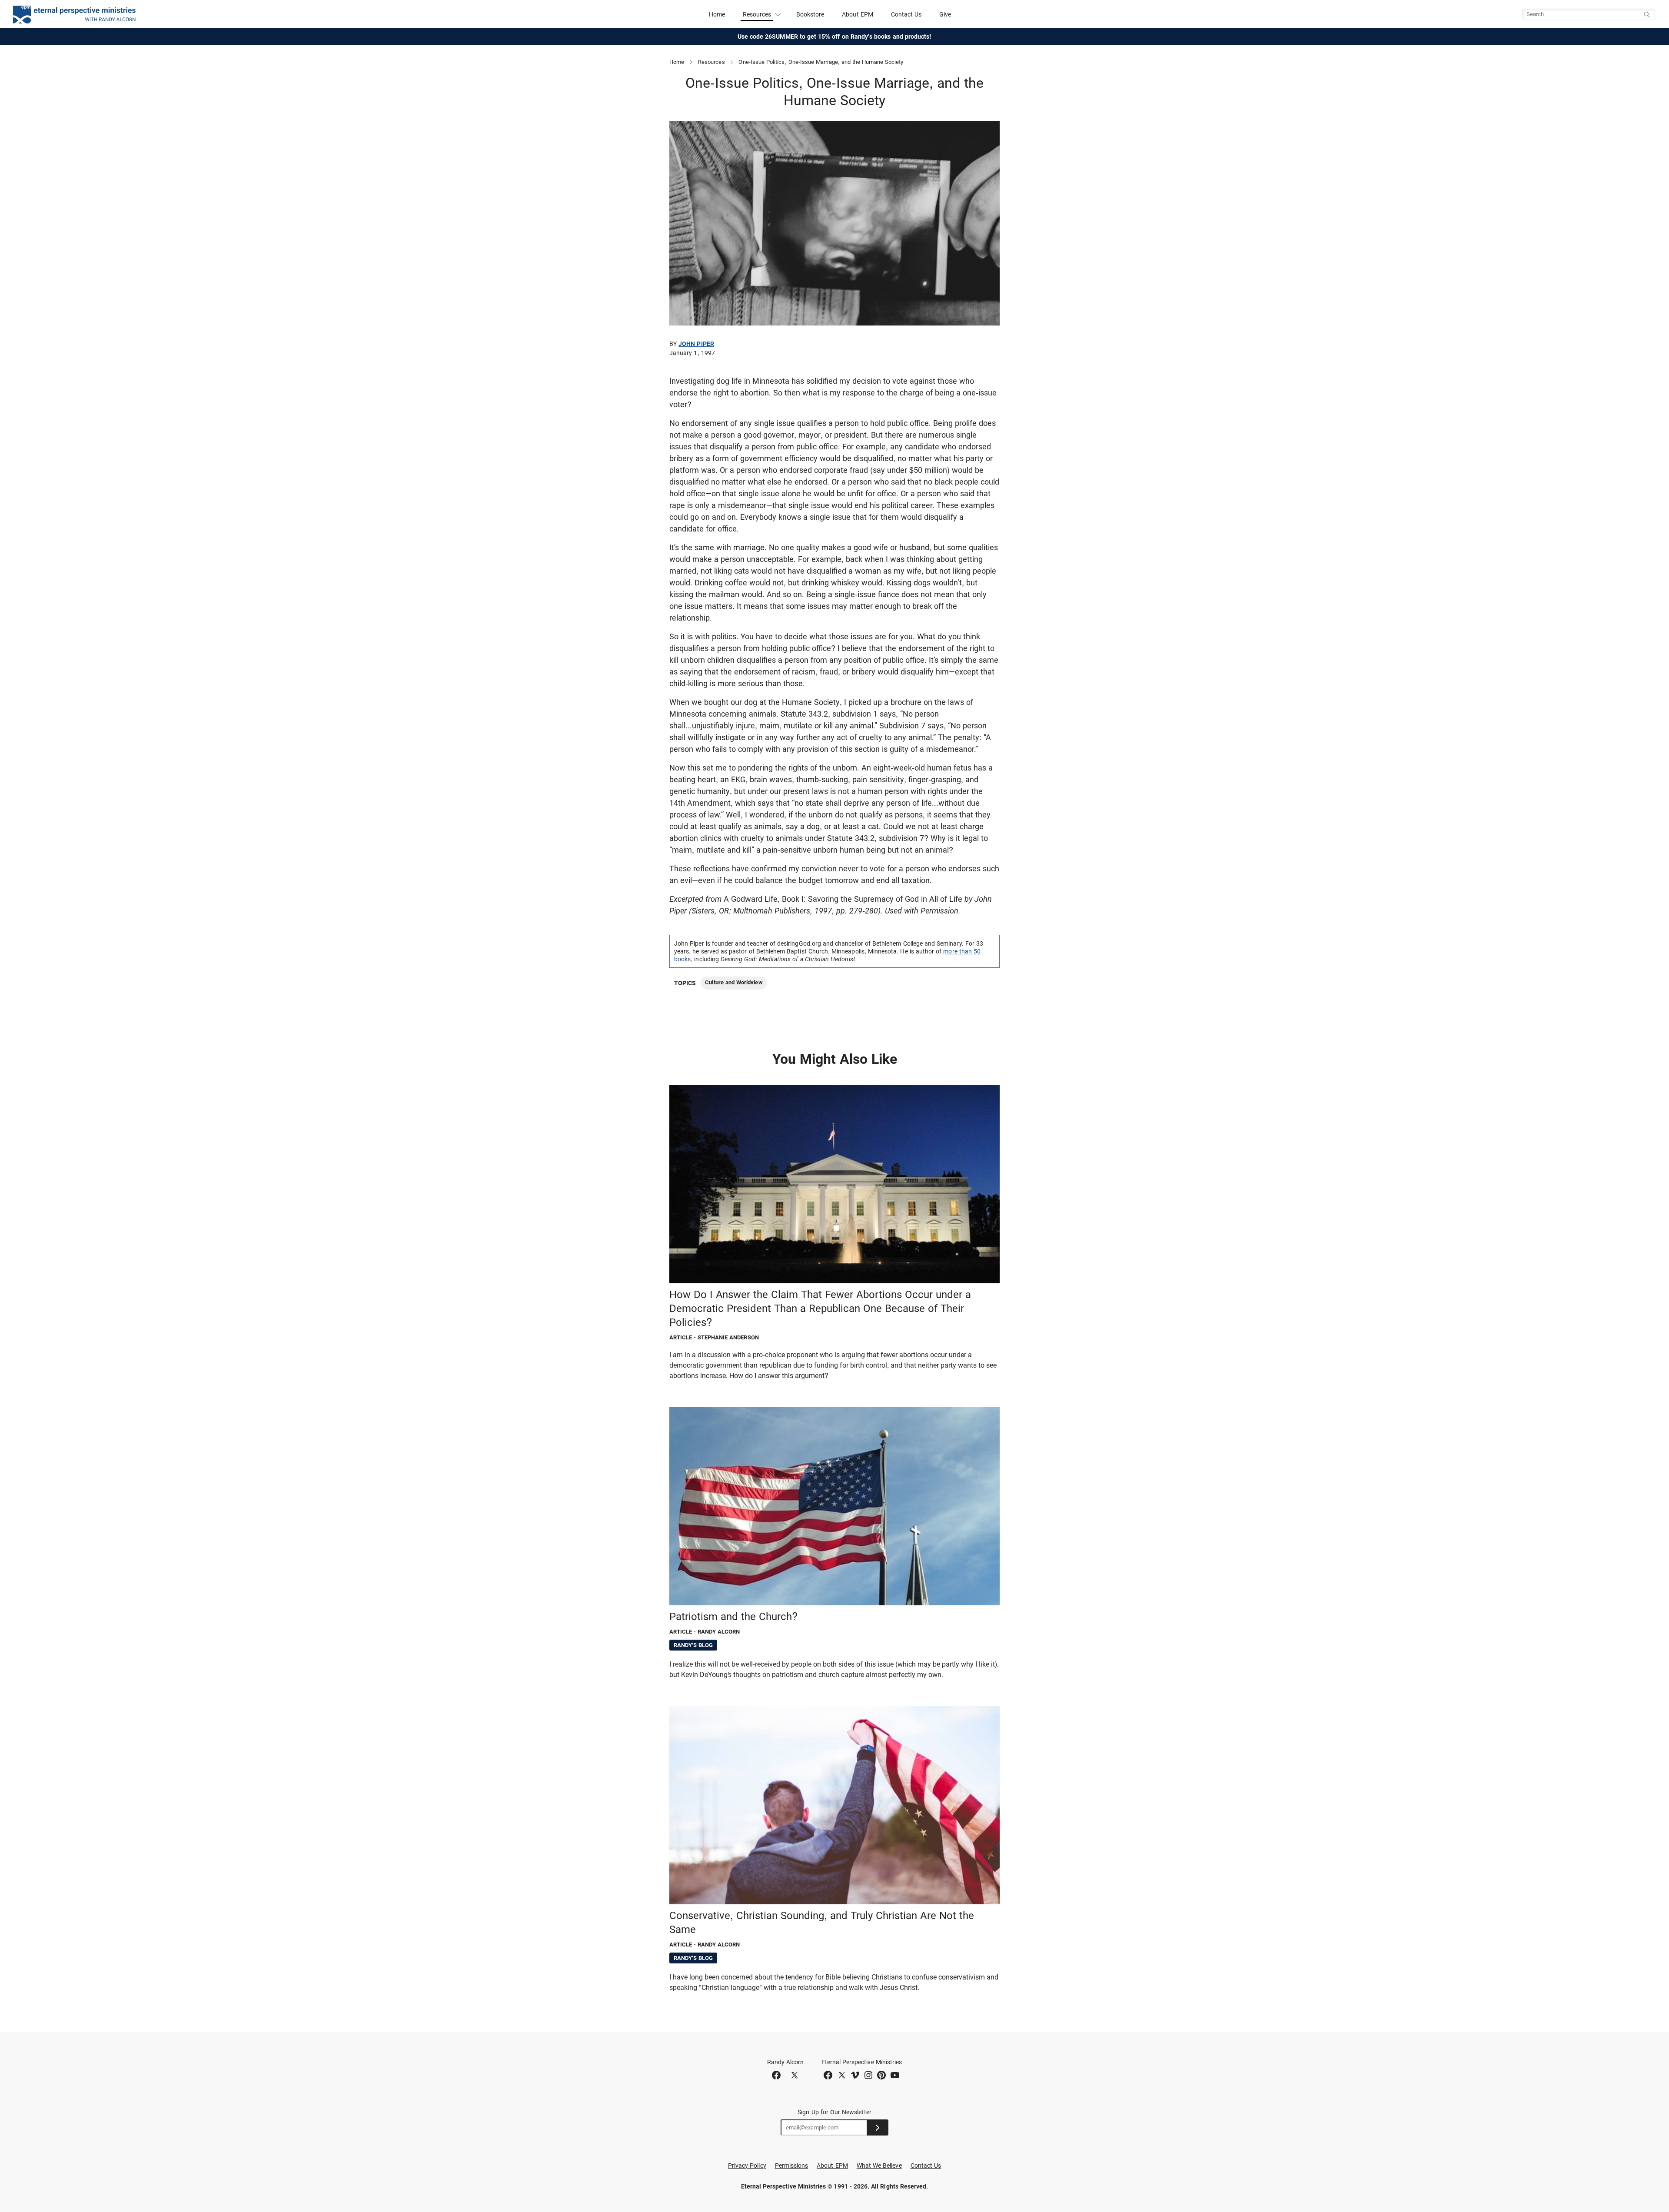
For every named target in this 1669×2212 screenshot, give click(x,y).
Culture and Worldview (734, 982)
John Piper (696, 344)
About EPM (858, 14)
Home (717, 14)
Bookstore (810, 14)
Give (945, 14)
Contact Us (906, 14)
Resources (711, 62)
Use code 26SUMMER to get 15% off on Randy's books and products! (835, 37)
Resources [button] (757, 14)
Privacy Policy (747, 2166)
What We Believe (879, 2166)
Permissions (792, 2166)
